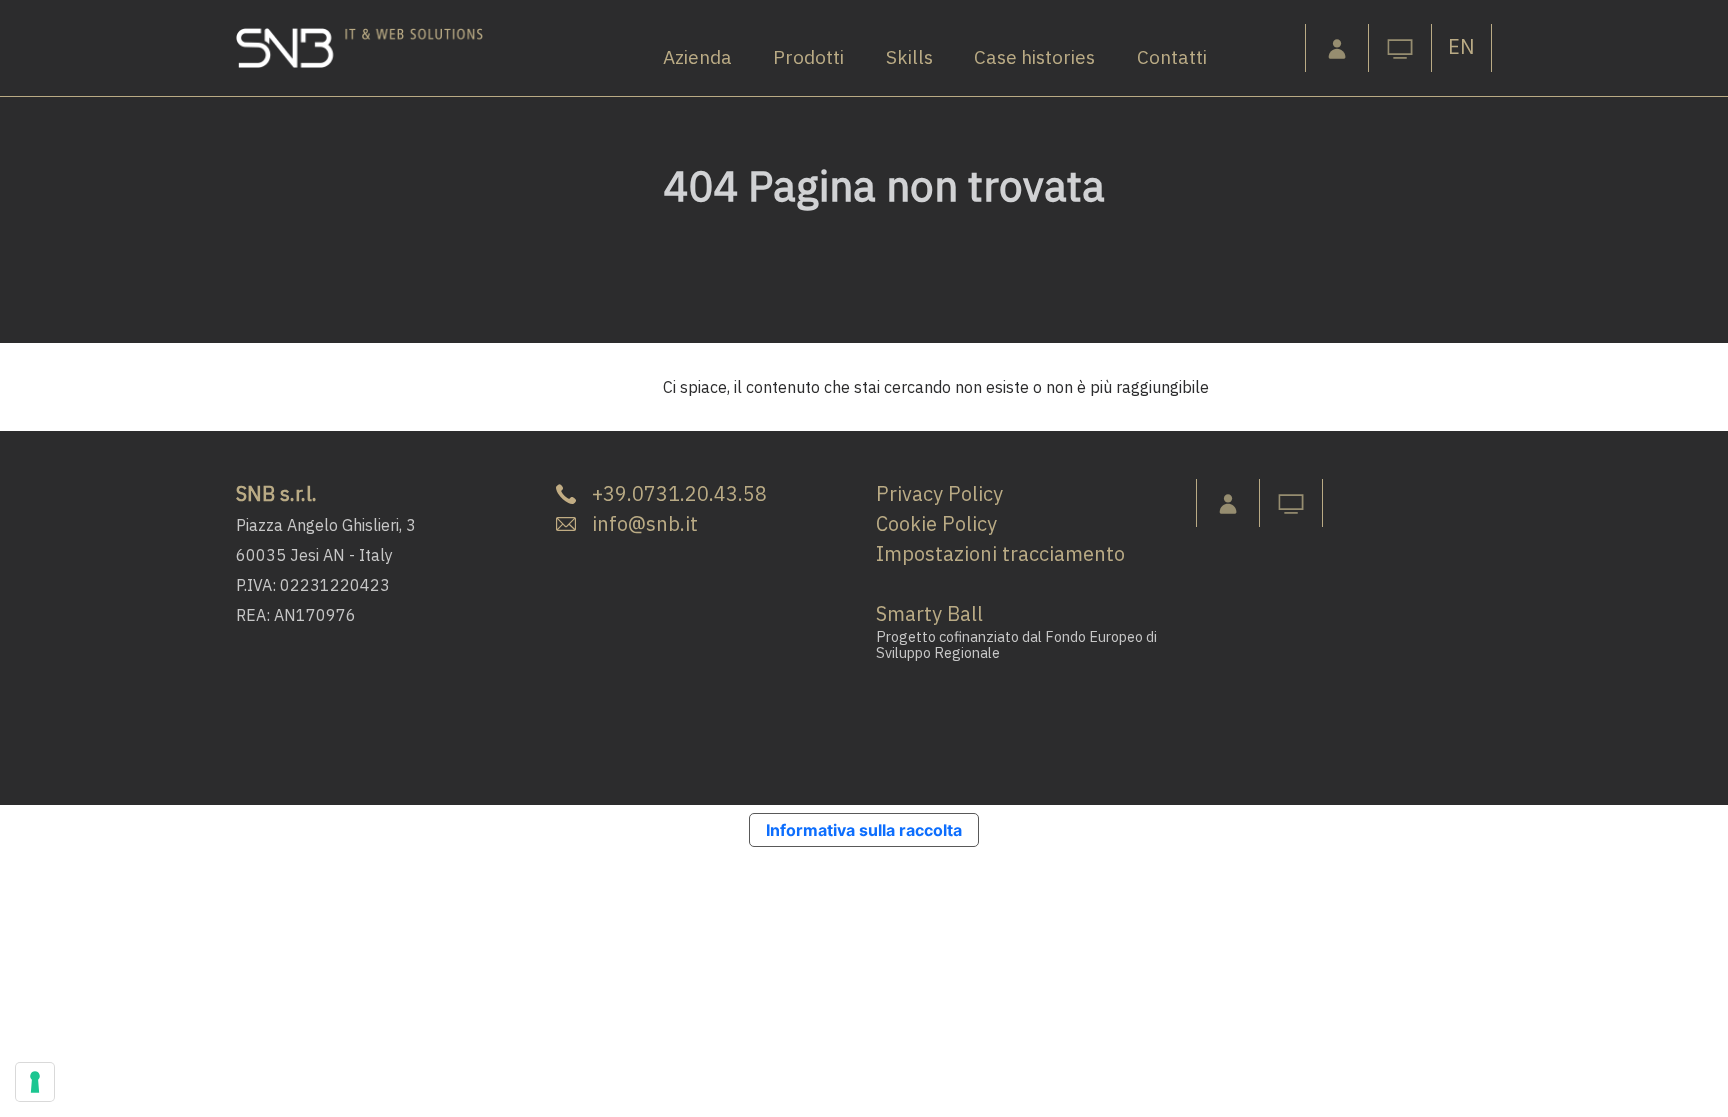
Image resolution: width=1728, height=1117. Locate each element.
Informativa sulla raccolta (864, 830)
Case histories (1034, 57)
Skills (909, 57)
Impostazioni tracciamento (1000, 553)
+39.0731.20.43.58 (679, 493)
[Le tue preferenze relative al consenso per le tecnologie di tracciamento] (35, 1082)
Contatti (1172, 57)
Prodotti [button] (808, 57)
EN (1461, 46)
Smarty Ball (929, 613)
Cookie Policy (936, 523)
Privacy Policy (939, 493)
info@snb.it (645, 523)
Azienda (697, 57)
